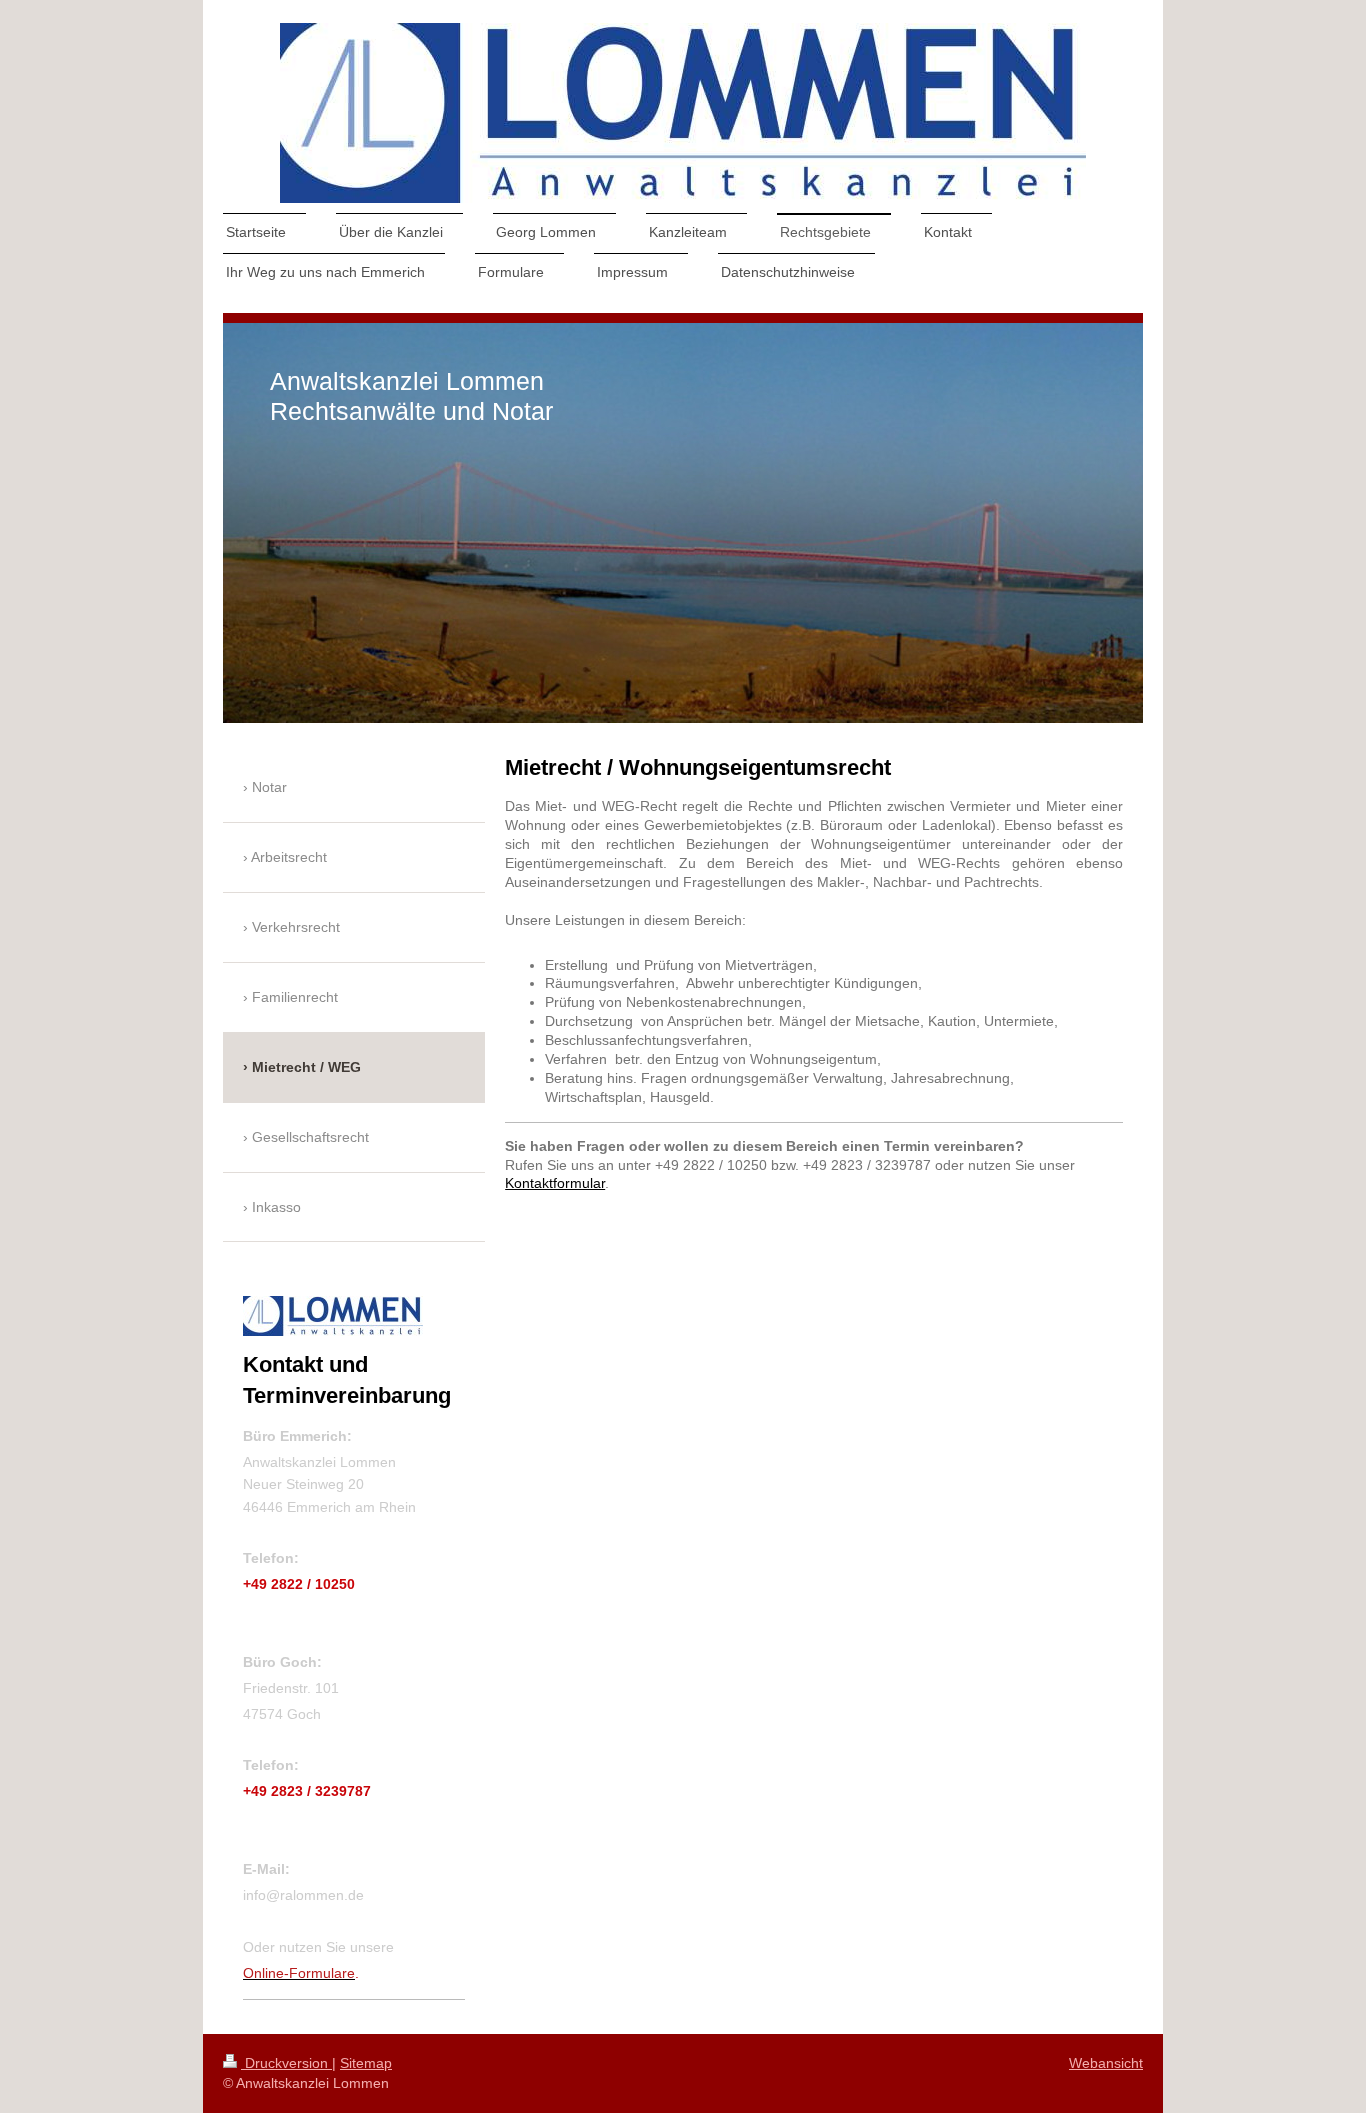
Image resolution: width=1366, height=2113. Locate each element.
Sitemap (366, 2063)
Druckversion (286, 2063)
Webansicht (1106, 2063)
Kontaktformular (555, 1183)
